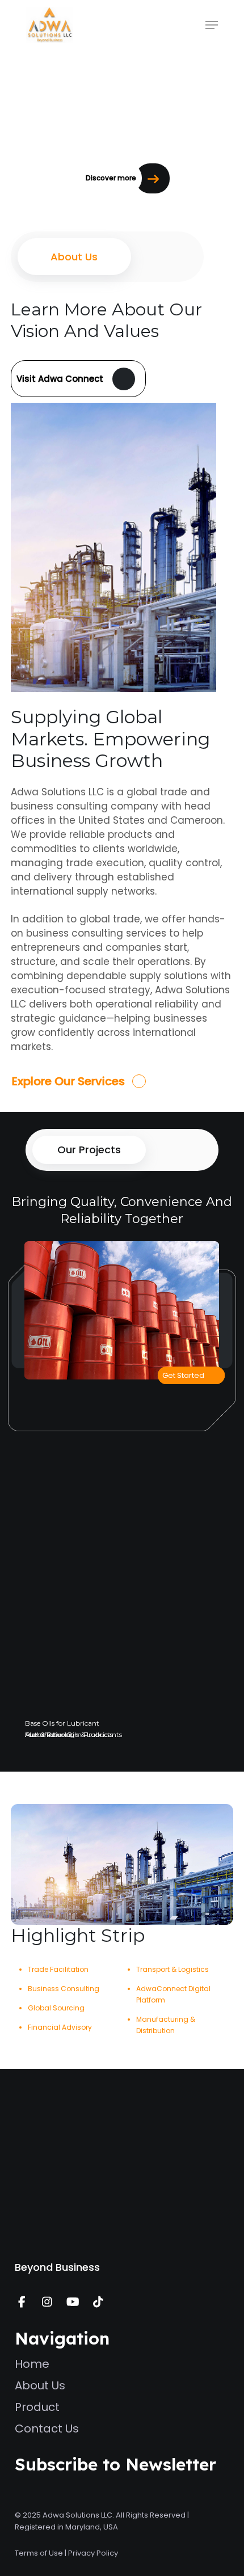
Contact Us (47, 2429)
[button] (212, 25)
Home (32, 2364)
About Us (40, 2385)
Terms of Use (39, 2553)
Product (37, 2407)
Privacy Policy (93, 2553)
